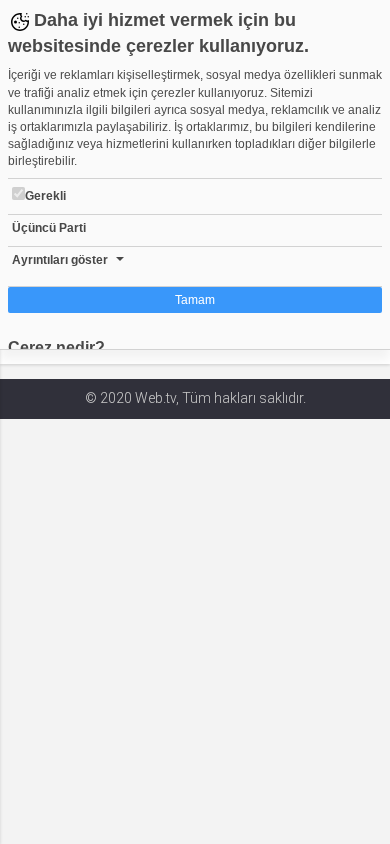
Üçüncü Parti (49, 228)
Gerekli (45, 196)
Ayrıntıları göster (60, 260)
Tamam (195, 300)
